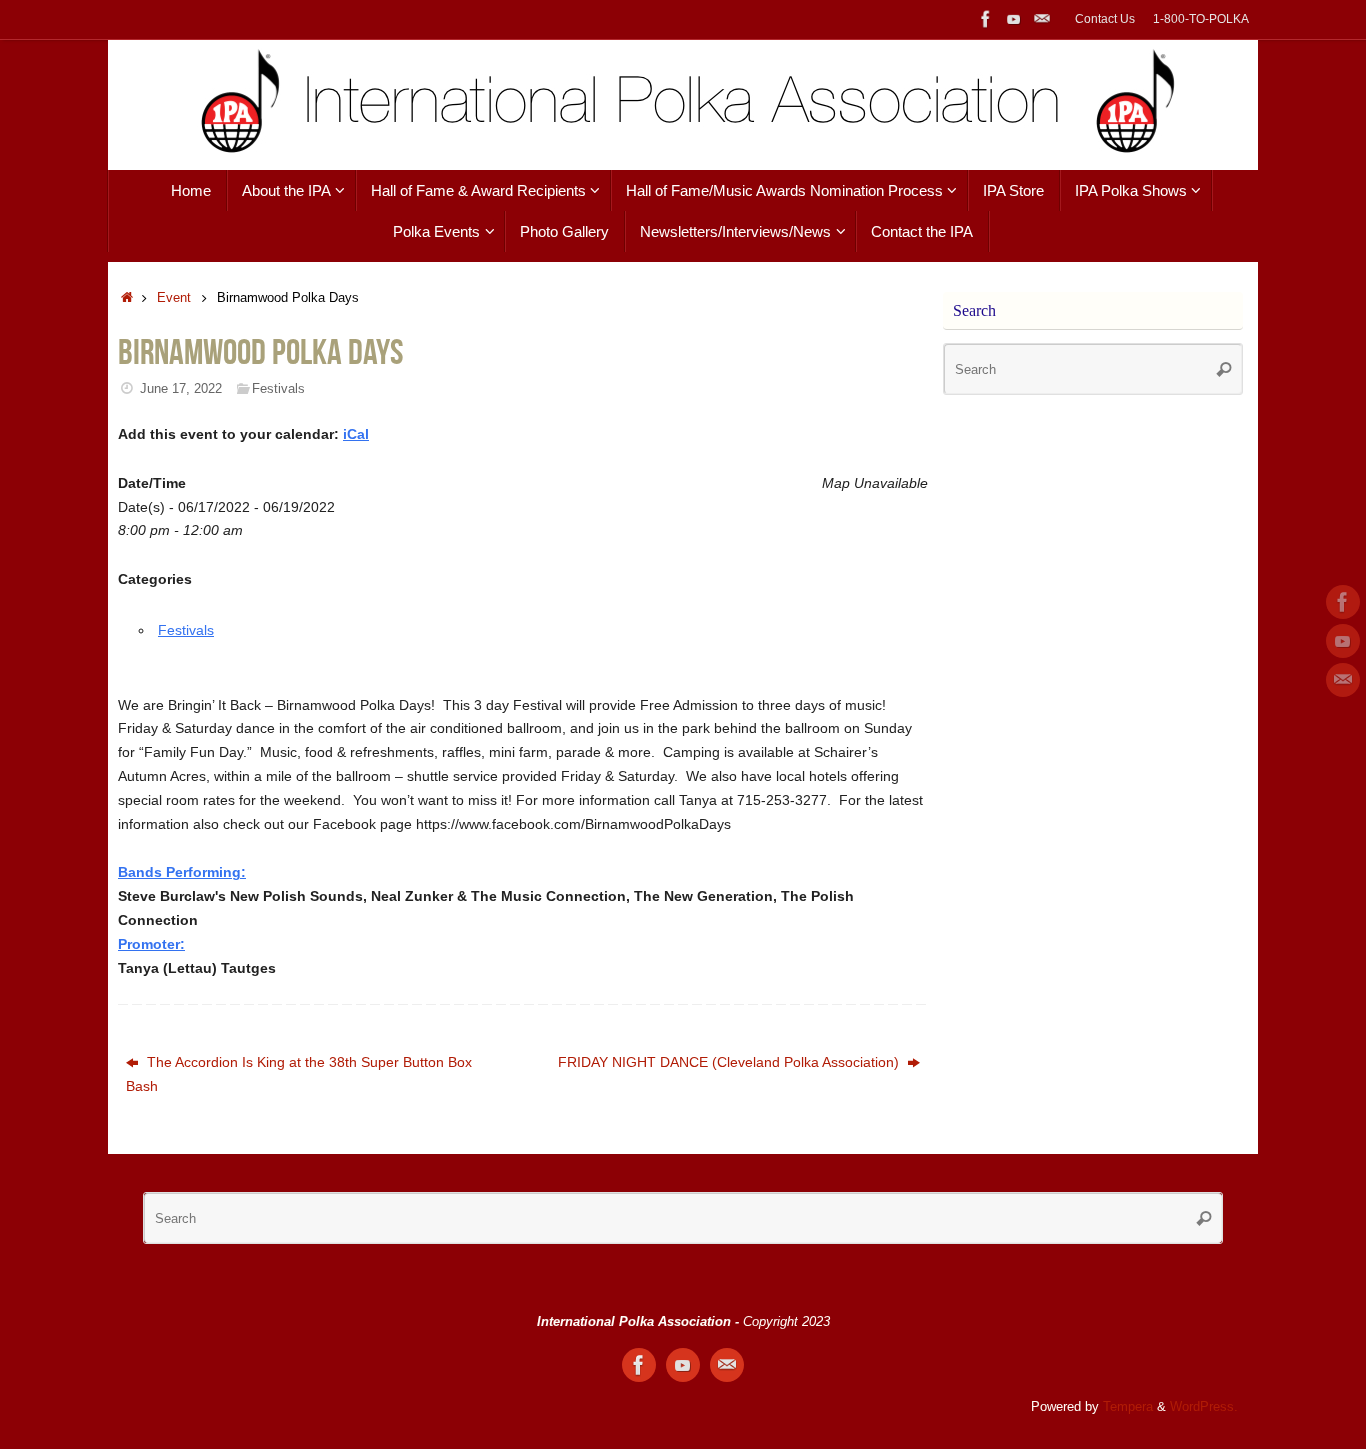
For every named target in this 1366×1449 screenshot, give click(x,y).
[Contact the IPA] (1042, 19)
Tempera (1128, 1407)
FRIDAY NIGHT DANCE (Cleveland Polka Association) (730, 1062)
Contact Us (1105, 19)
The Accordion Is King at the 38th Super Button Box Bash (299, 1074)
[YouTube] (1014, 19)
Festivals (278, 389)
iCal (356, 434)
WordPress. (1204, 1407)
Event (174, 298)
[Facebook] (986, 19)
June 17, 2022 (181, 389)
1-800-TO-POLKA (1201, 19)
